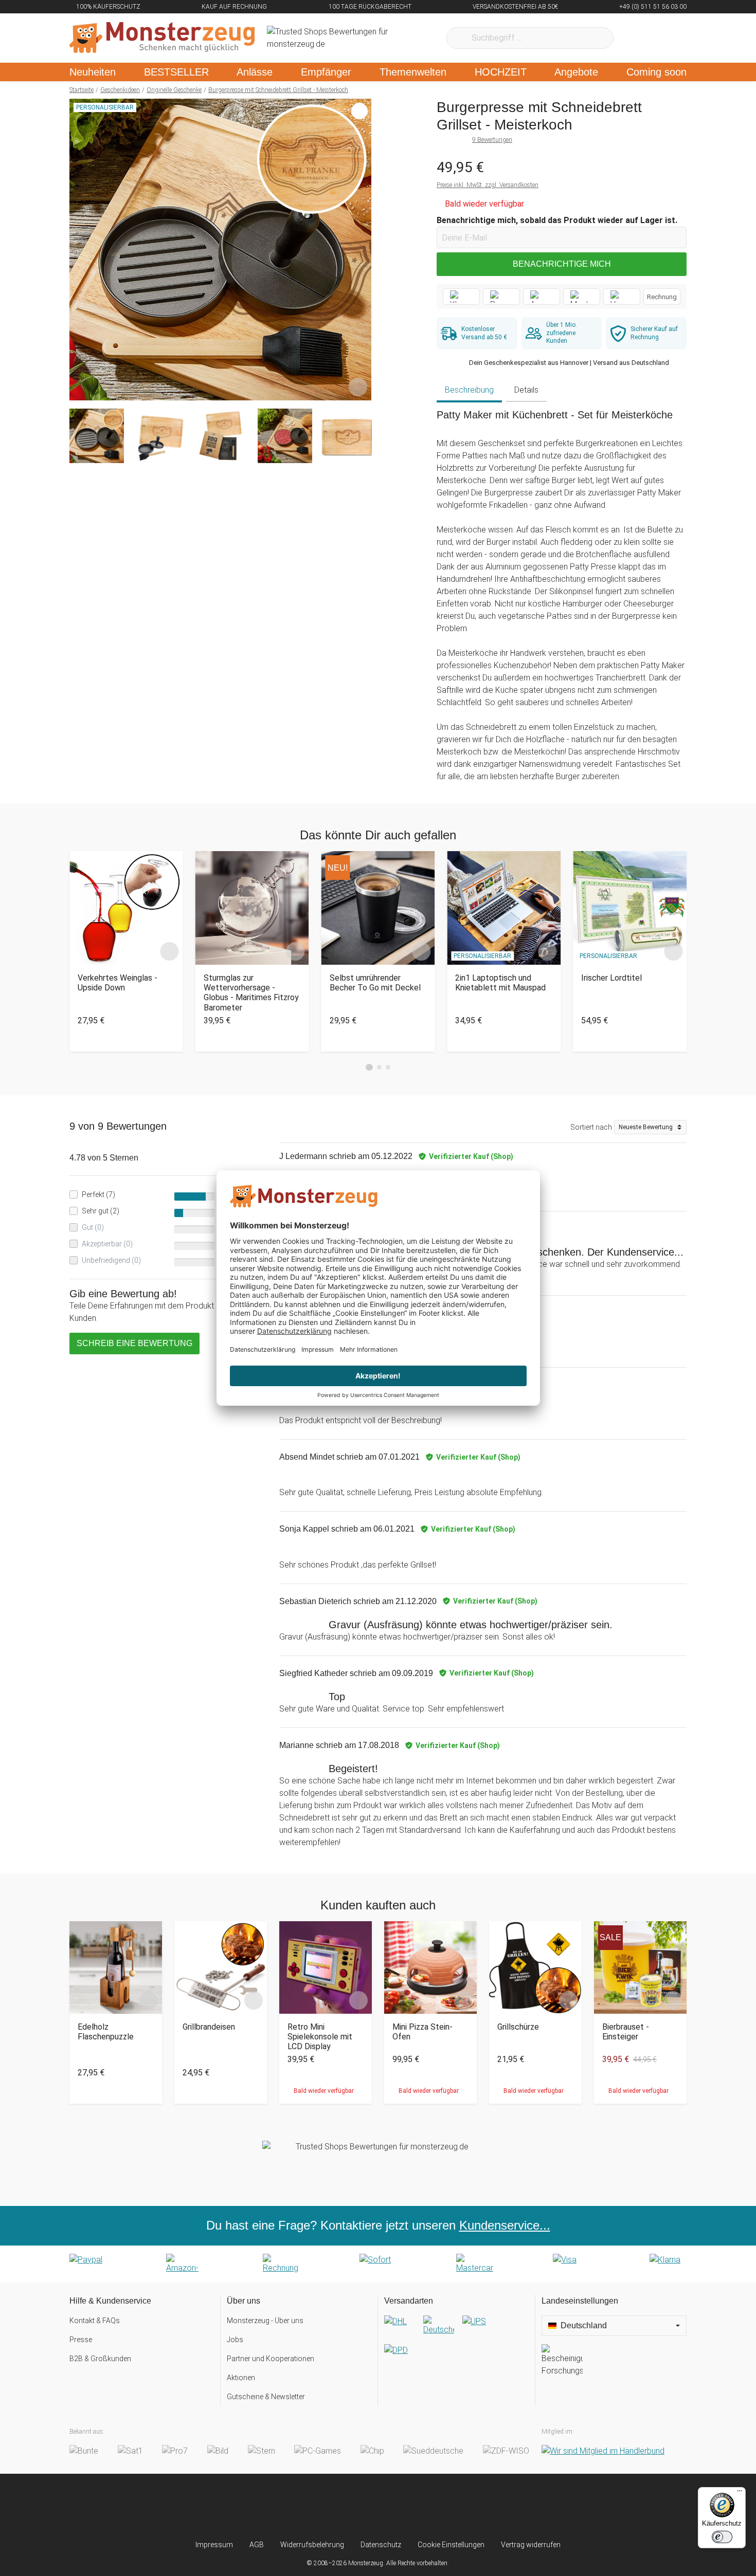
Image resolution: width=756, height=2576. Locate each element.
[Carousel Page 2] (379, 1067)
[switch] (722, 2537)
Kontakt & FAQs (95, 2321)
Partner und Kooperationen (271, 2359)
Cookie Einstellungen (451, 2545)
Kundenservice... (505, 2225)
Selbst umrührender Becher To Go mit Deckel (375, 983)
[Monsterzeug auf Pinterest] (398, 2507)
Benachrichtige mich (562, 264)
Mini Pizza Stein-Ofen (422, 2032)
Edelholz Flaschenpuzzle (106, 2032)
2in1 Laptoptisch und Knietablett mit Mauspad (500, 983)
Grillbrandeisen (209, 2027)
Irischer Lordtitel (611, 978)
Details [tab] (526, 390)
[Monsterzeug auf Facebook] (358, 2507)
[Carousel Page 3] (388, 1067)
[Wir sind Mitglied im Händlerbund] (603, 2451)
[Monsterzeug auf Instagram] (317, 2507)
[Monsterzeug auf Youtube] (439, 2507)
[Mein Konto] (665, 38)
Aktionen (241, 2378)
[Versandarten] (456, 2344)
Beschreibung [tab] (469, 390)
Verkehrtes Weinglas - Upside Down (118, 983)
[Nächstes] (361, 250)
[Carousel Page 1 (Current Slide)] (369, 1068)
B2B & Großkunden (100, 2359)
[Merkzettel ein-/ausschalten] (358, 387)
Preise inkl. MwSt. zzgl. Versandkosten (488, 185)
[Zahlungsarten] (378, 2264)
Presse (81, 2340)
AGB (257, 2545)
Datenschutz (381, 2545)
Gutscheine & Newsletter (266, 2397)
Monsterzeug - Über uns (265, 2321)
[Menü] (740, 2493)
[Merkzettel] (635, 38)
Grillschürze (518, 2027)
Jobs (235, 2340)
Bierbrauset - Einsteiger (626, 2032)
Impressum (214, 2545)
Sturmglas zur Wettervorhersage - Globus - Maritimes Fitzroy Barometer (251, 993)
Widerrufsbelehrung (312, 2545)
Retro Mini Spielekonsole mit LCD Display (320, 2037)
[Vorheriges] (80, 250)
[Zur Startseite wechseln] (162, 38)
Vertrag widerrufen (531, 2545)
